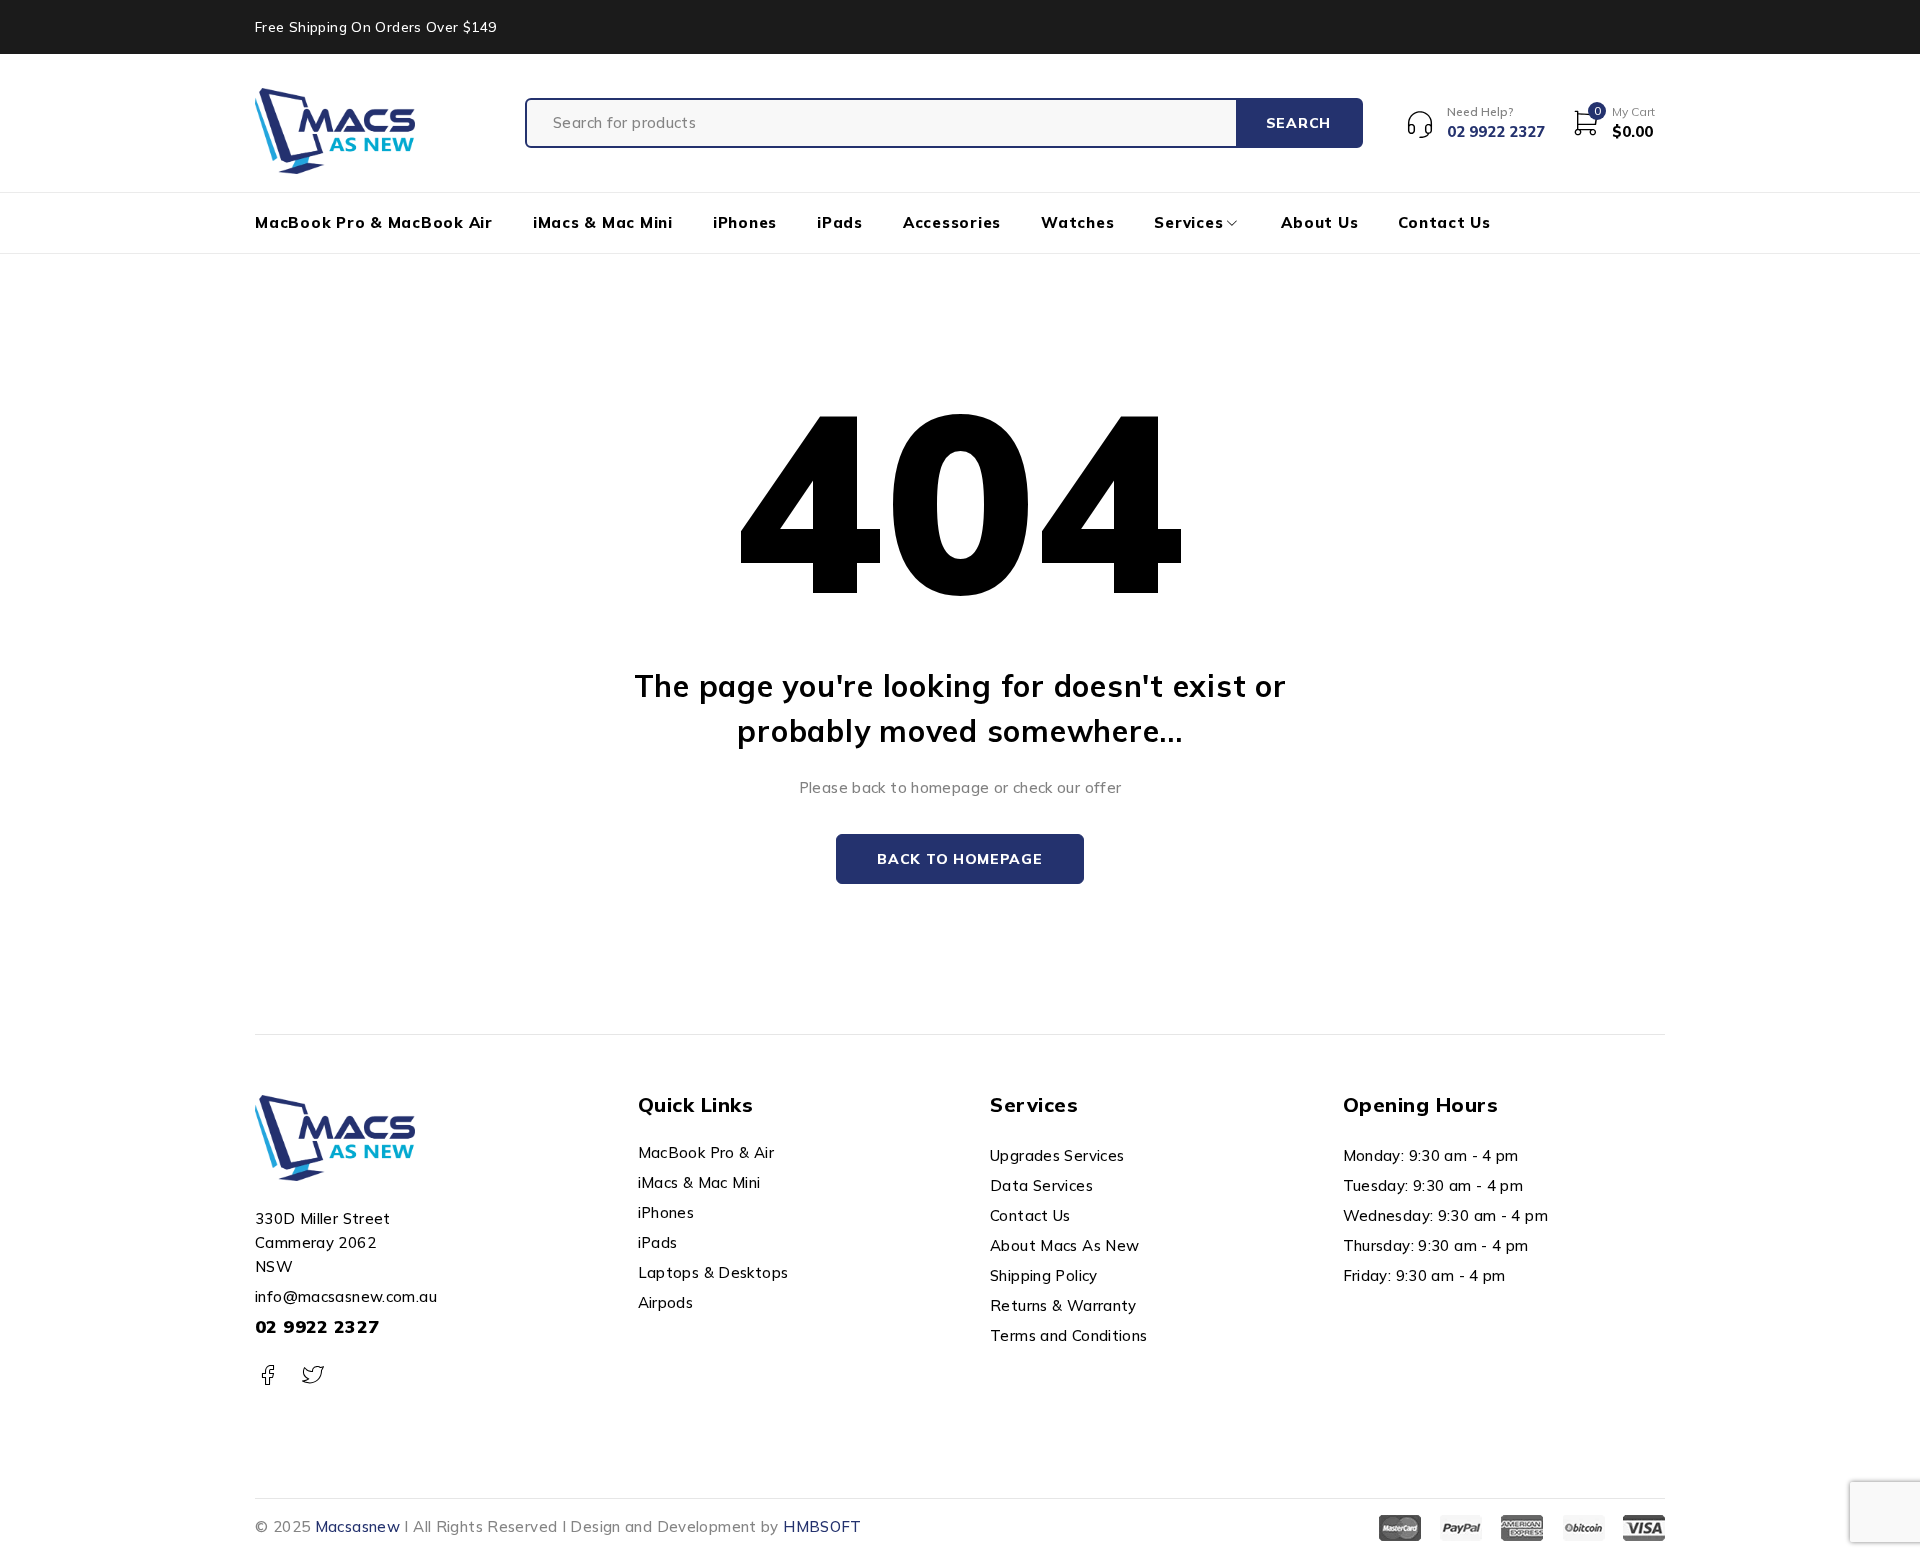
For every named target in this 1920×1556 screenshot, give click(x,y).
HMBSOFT (822, 1526)
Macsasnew (357, 1526)
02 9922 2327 (317, 1326)
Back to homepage (959, 859)
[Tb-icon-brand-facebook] (267, 1375)
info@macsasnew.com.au (346, 1296)
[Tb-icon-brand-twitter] (312, 1375)
